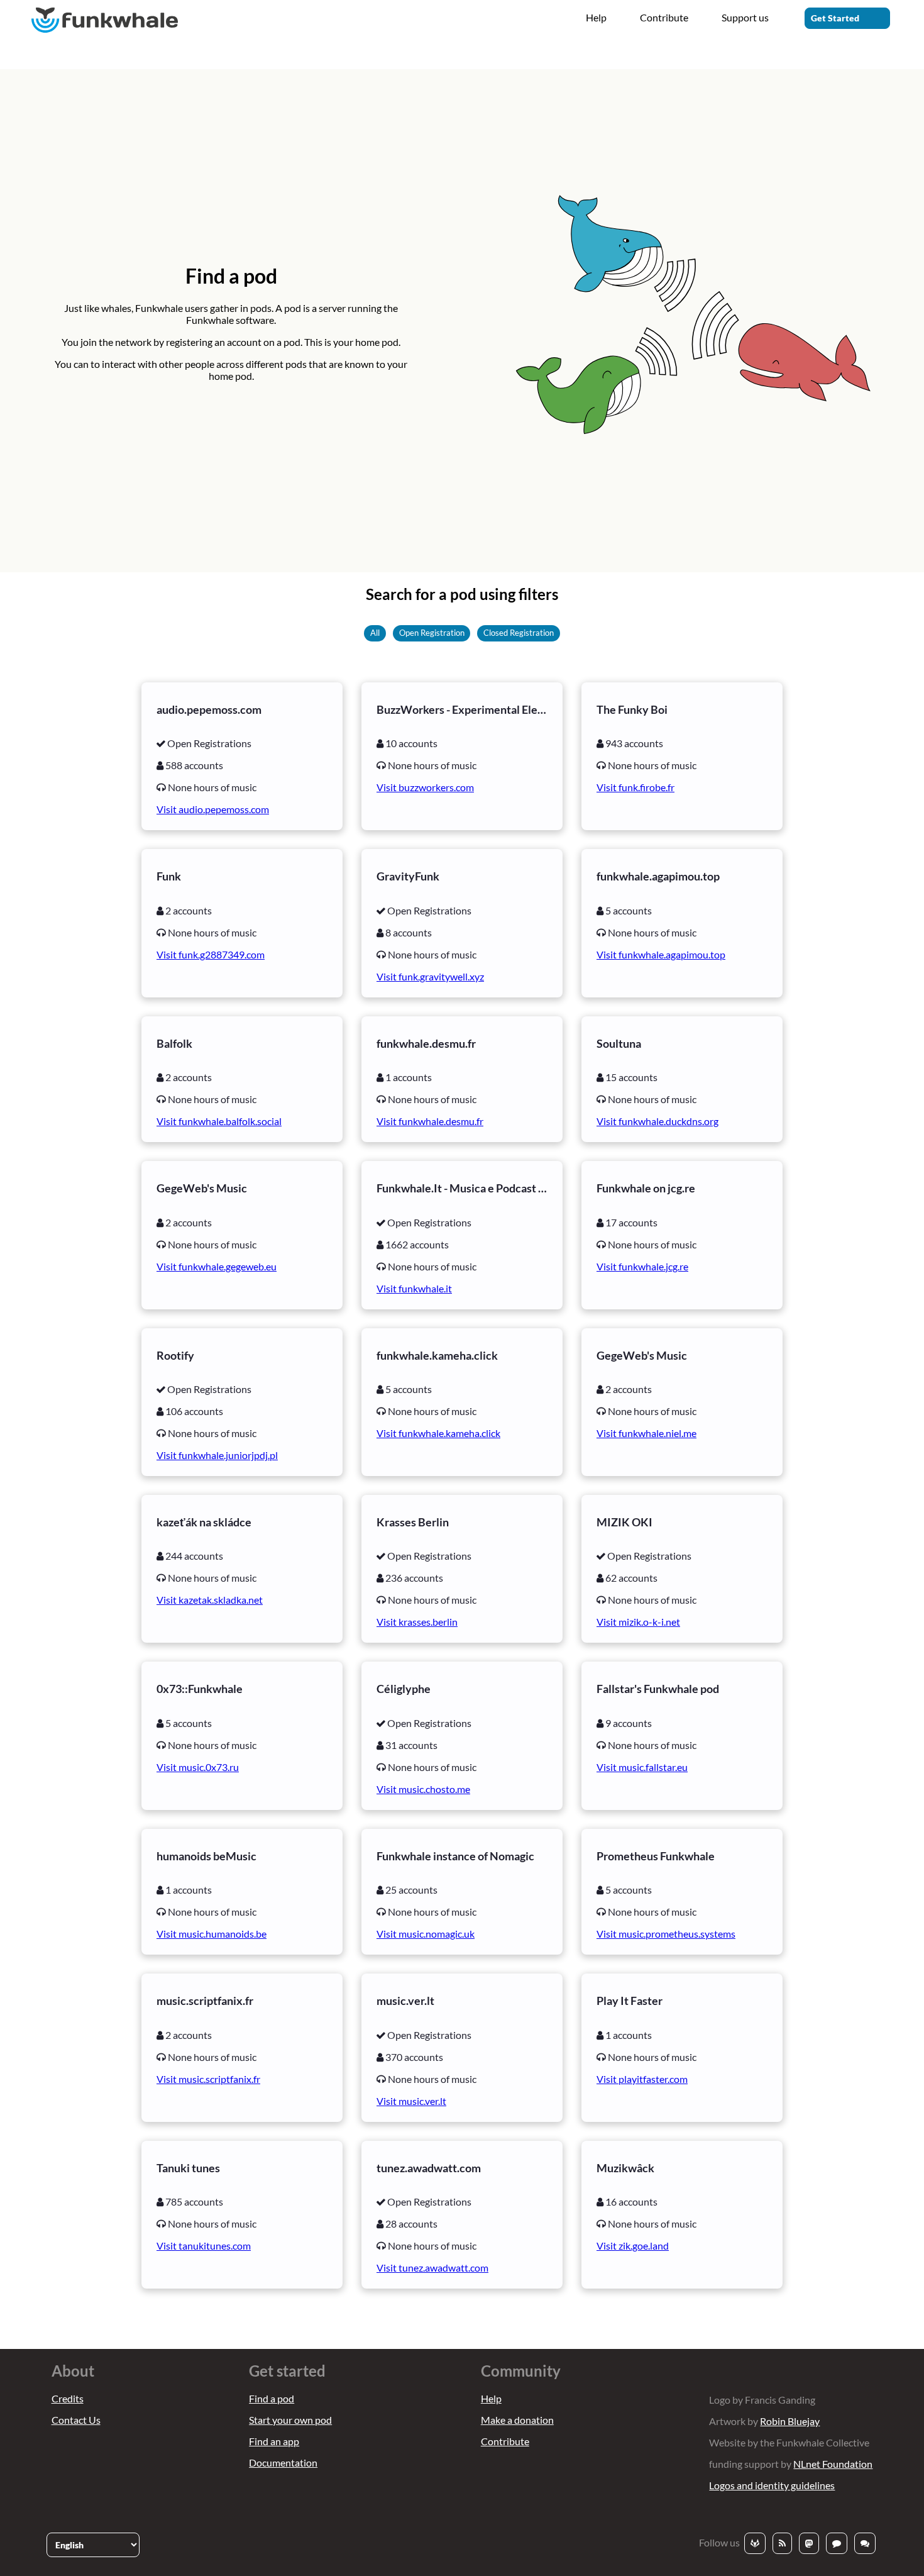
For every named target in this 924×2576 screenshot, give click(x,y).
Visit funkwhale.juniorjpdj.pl (217, 1455)
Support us (745, 17)
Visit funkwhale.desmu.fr (430, 1121)
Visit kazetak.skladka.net (210, 1600)
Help (596, 17)
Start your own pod (290, 2420)
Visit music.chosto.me (423, 1789)
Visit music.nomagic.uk (426, 1934)
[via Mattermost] (837, 2543)
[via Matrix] (865, 2543)
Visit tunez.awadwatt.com (432, 2268)
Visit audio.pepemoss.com (213, 809)
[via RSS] (782, 2543)
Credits (68, 2398)
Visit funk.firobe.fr (635, 787)
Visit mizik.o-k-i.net (638, 1622)
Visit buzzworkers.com (425, 787)
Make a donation (517, 2420)
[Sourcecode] (755, 2543)
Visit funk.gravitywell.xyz (430, 976)
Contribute (664, 17)
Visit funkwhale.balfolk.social (219, 1121)
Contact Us (76, 2420)
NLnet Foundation (833, 2464)
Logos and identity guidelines (772, 2485)
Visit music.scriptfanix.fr (208, 2079)
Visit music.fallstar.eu (642, 1767)
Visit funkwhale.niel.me (646, 1433)
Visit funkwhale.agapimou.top (661, 954)
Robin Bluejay (790, 2421)
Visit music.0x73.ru (198, 1767)
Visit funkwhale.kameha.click (438, 1433)
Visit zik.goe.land (633, 2246)
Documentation (283, 2462)
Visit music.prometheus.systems (666, 1934)
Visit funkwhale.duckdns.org (657, 1121)
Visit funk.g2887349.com (211, 954)
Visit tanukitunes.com (204, 2246)
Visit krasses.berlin (417, 1622)
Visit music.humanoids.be (212, 1934)
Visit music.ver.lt (411, 2101)
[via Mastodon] (809, 2543)
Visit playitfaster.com (642, 2079)
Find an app (274, 2441)
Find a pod (272, 2398)
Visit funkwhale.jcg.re (642, 1266)
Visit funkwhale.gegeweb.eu (217, 1266)
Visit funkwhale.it (414, 1288)
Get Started (835, 18)
